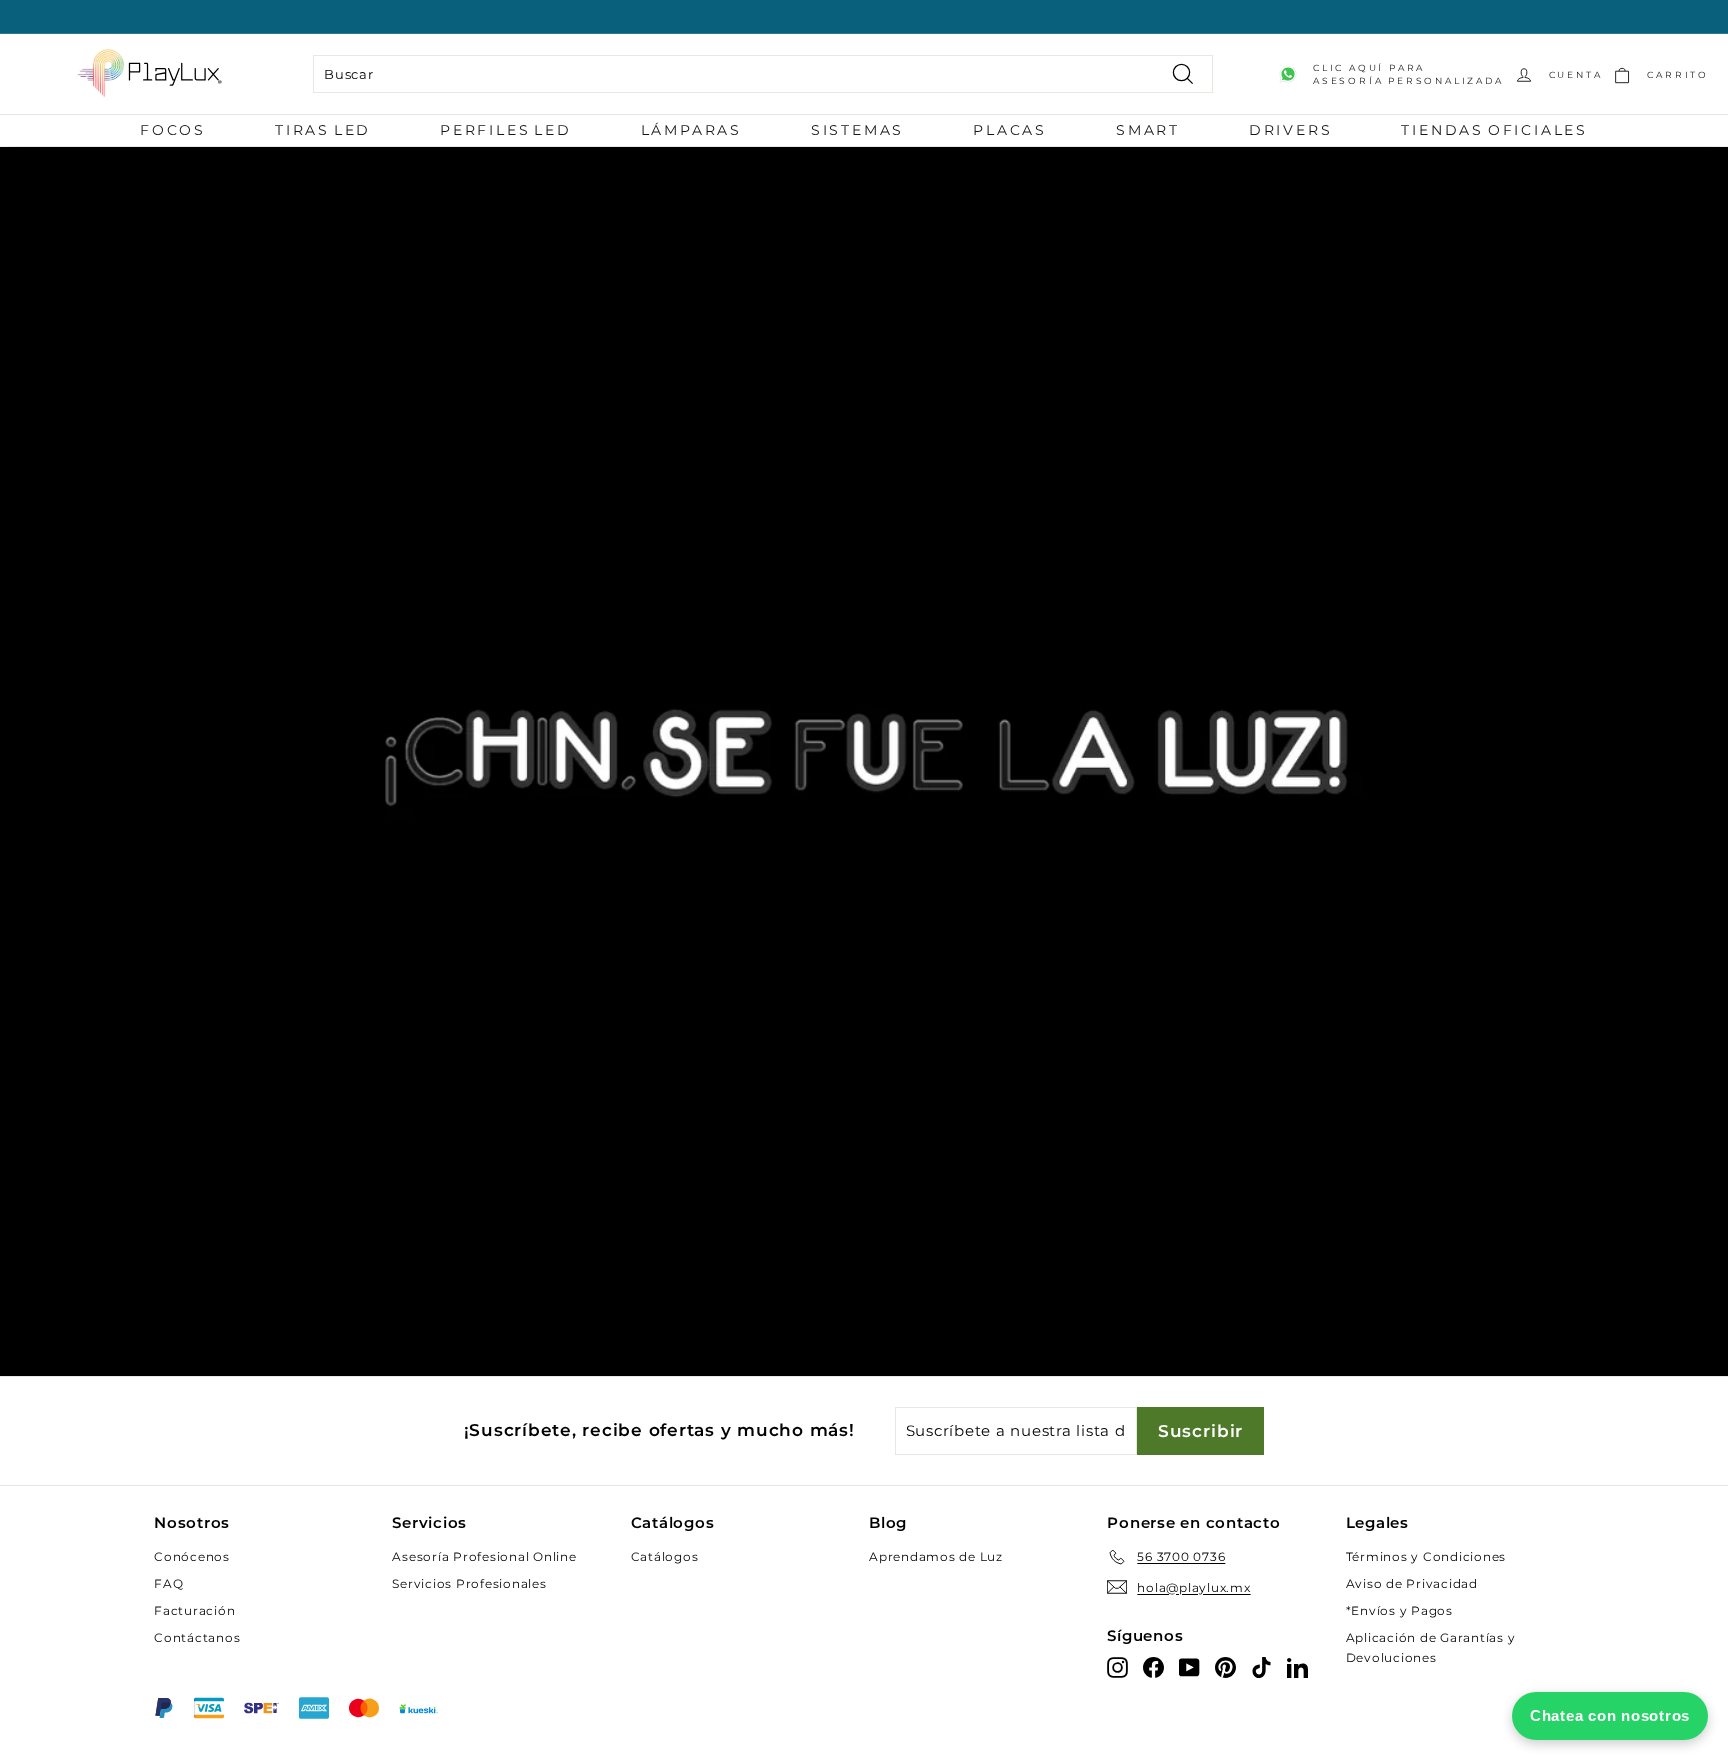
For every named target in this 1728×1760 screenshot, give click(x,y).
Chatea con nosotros (1610, 1715)
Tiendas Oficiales (1494, 130)
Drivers (1291, 130)
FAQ (168, 1583)
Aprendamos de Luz (936, 1556)
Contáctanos (197, 1637)
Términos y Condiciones (1426, 1556)
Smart (1148, 130)
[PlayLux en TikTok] (1261, 1667)
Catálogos (665, 1556)
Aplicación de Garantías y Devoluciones (1431, 1647)
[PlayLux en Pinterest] (1225, 1667)
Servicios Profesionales (469, 1583)
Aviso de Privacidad (1412, 1583)
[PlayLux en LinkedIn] (1297, 1667)
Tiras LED (323, 130)
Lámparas (691, 130)
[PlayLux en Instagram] (1117, 1667)
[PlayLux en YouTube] (1189, 1667)
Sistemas (857, 130)
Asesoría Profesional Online (484, 1556)
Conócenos (192, 1556)
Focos (173, 130)
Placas (1010, 130)
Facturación (194, 1610)
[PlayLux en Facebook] (1153, 1667)
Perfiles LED (506, 130)
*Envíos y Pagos (1399, 1610)
